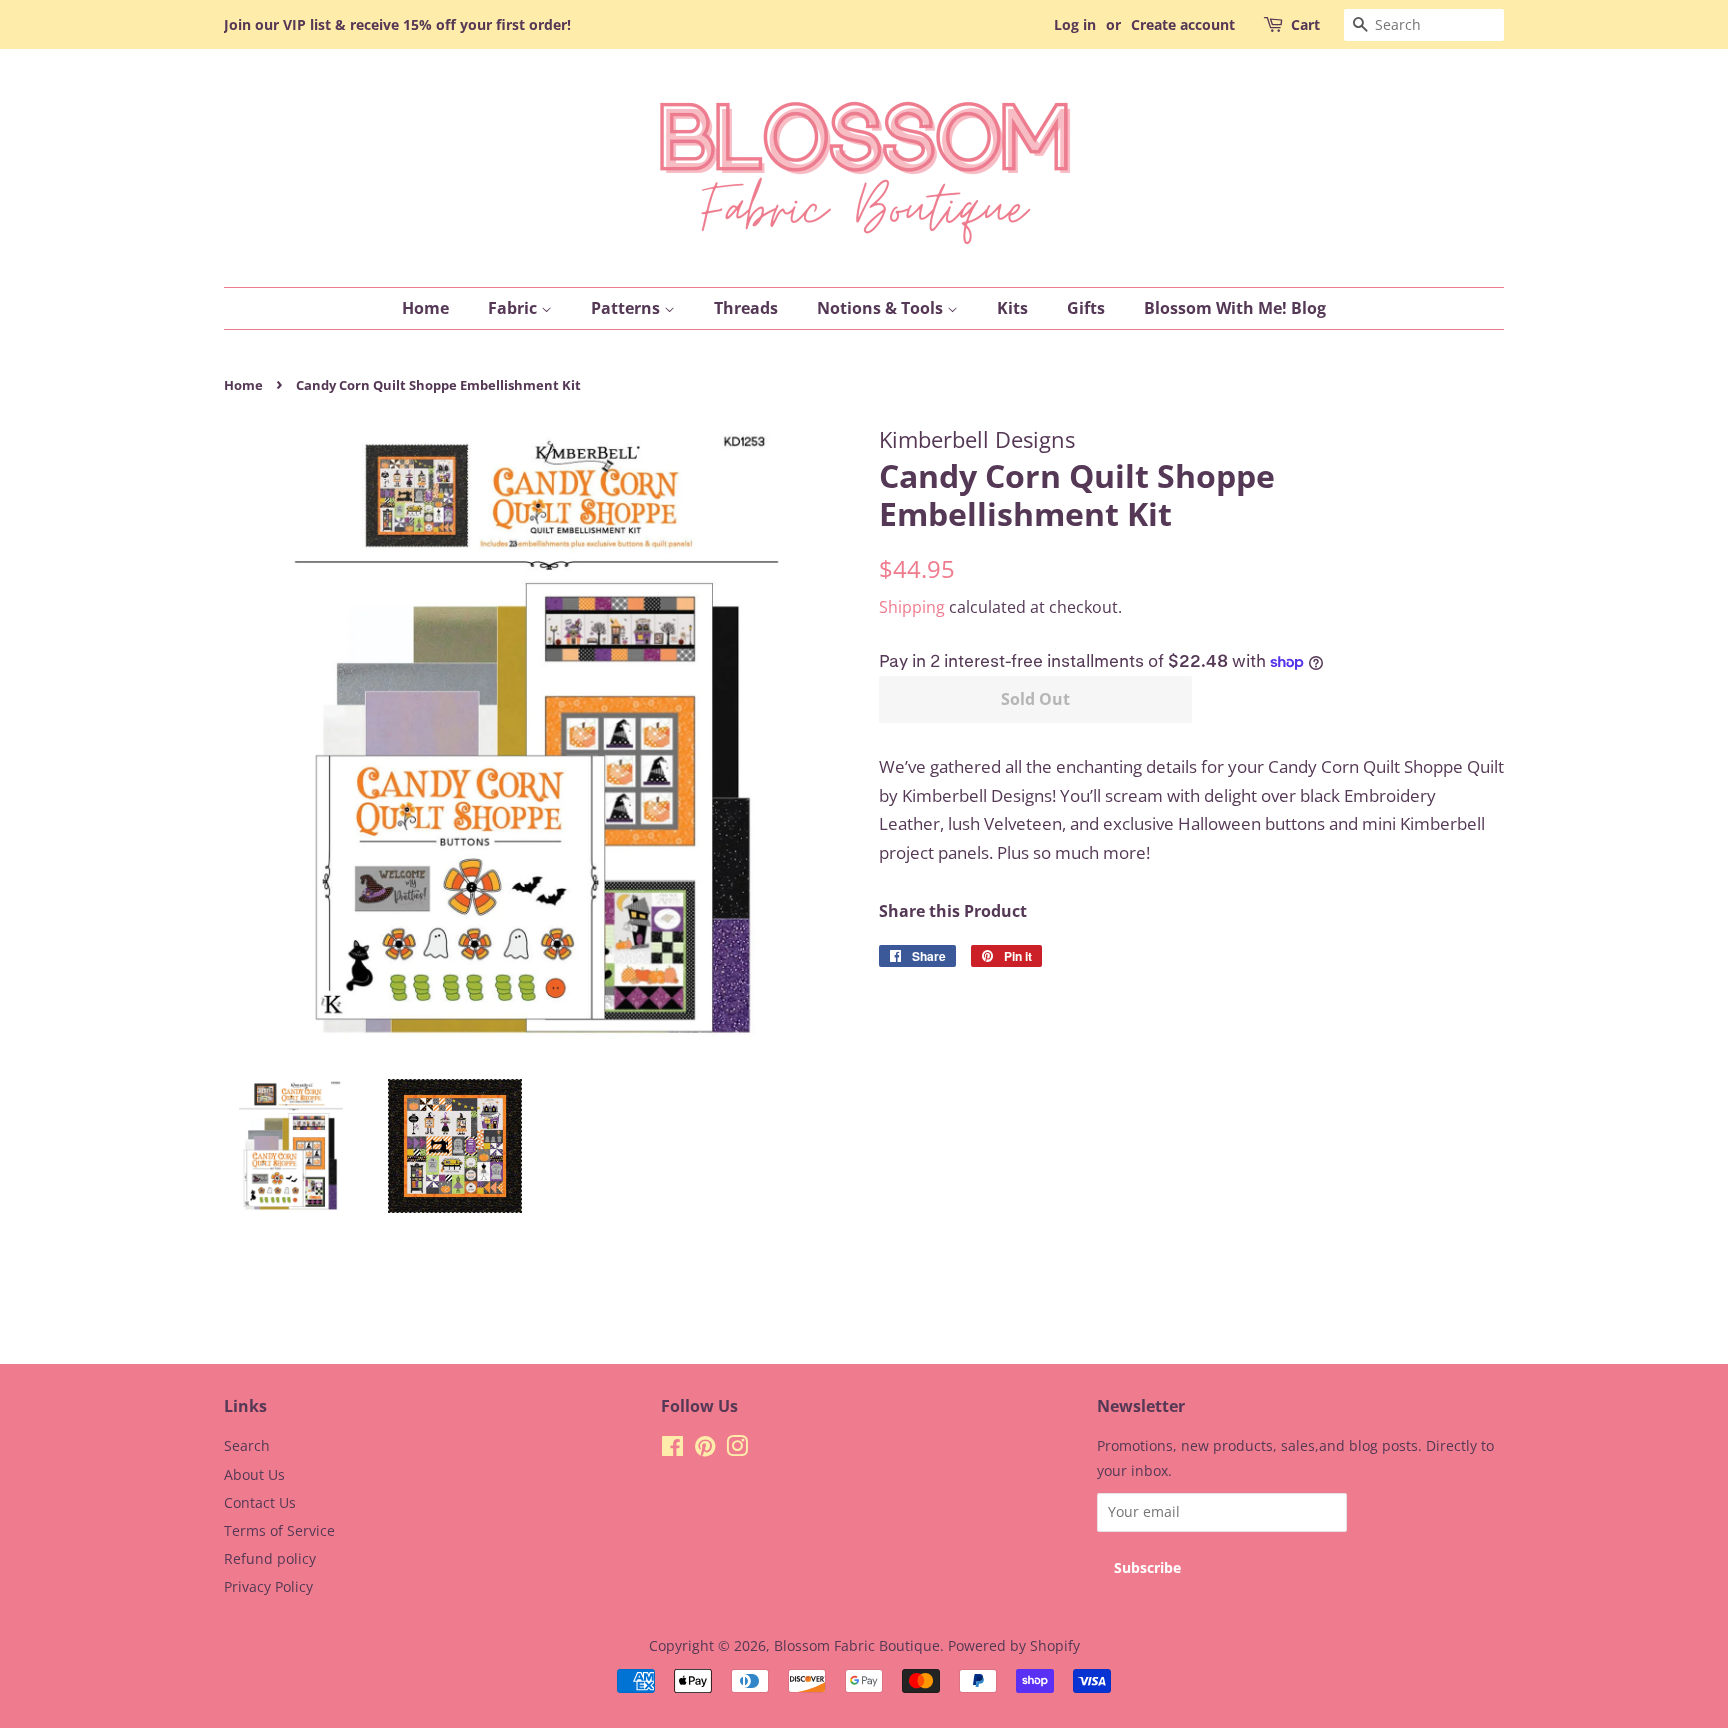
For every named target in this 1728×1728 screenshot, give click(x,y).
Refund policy (270, 1558)
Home (425, 308)
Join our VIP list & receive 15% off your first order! (397, 24)
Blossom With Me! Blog (1235, 308)
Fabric (514, 308)
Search (247, 1445)
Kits (1012, 308)
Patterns (627, 308)
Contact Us (260, 1502)
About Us (254, 1474)
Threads (746, 308)
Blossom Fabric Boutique (857, 1645)
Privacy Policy (268, 1586)
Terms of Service (279, 1530)
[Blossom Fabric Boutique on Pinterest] (705, 1449)
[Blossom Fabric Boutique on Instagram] (737, 1449)
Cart (1305, 24)
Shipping (912, 607)
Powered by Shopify (1014, 1645)
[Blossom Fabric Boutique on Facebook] (672, 1449)
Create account (1183, 24)
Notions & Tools (882, 308)
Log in (1075, 24)
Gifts (1086, 308)
